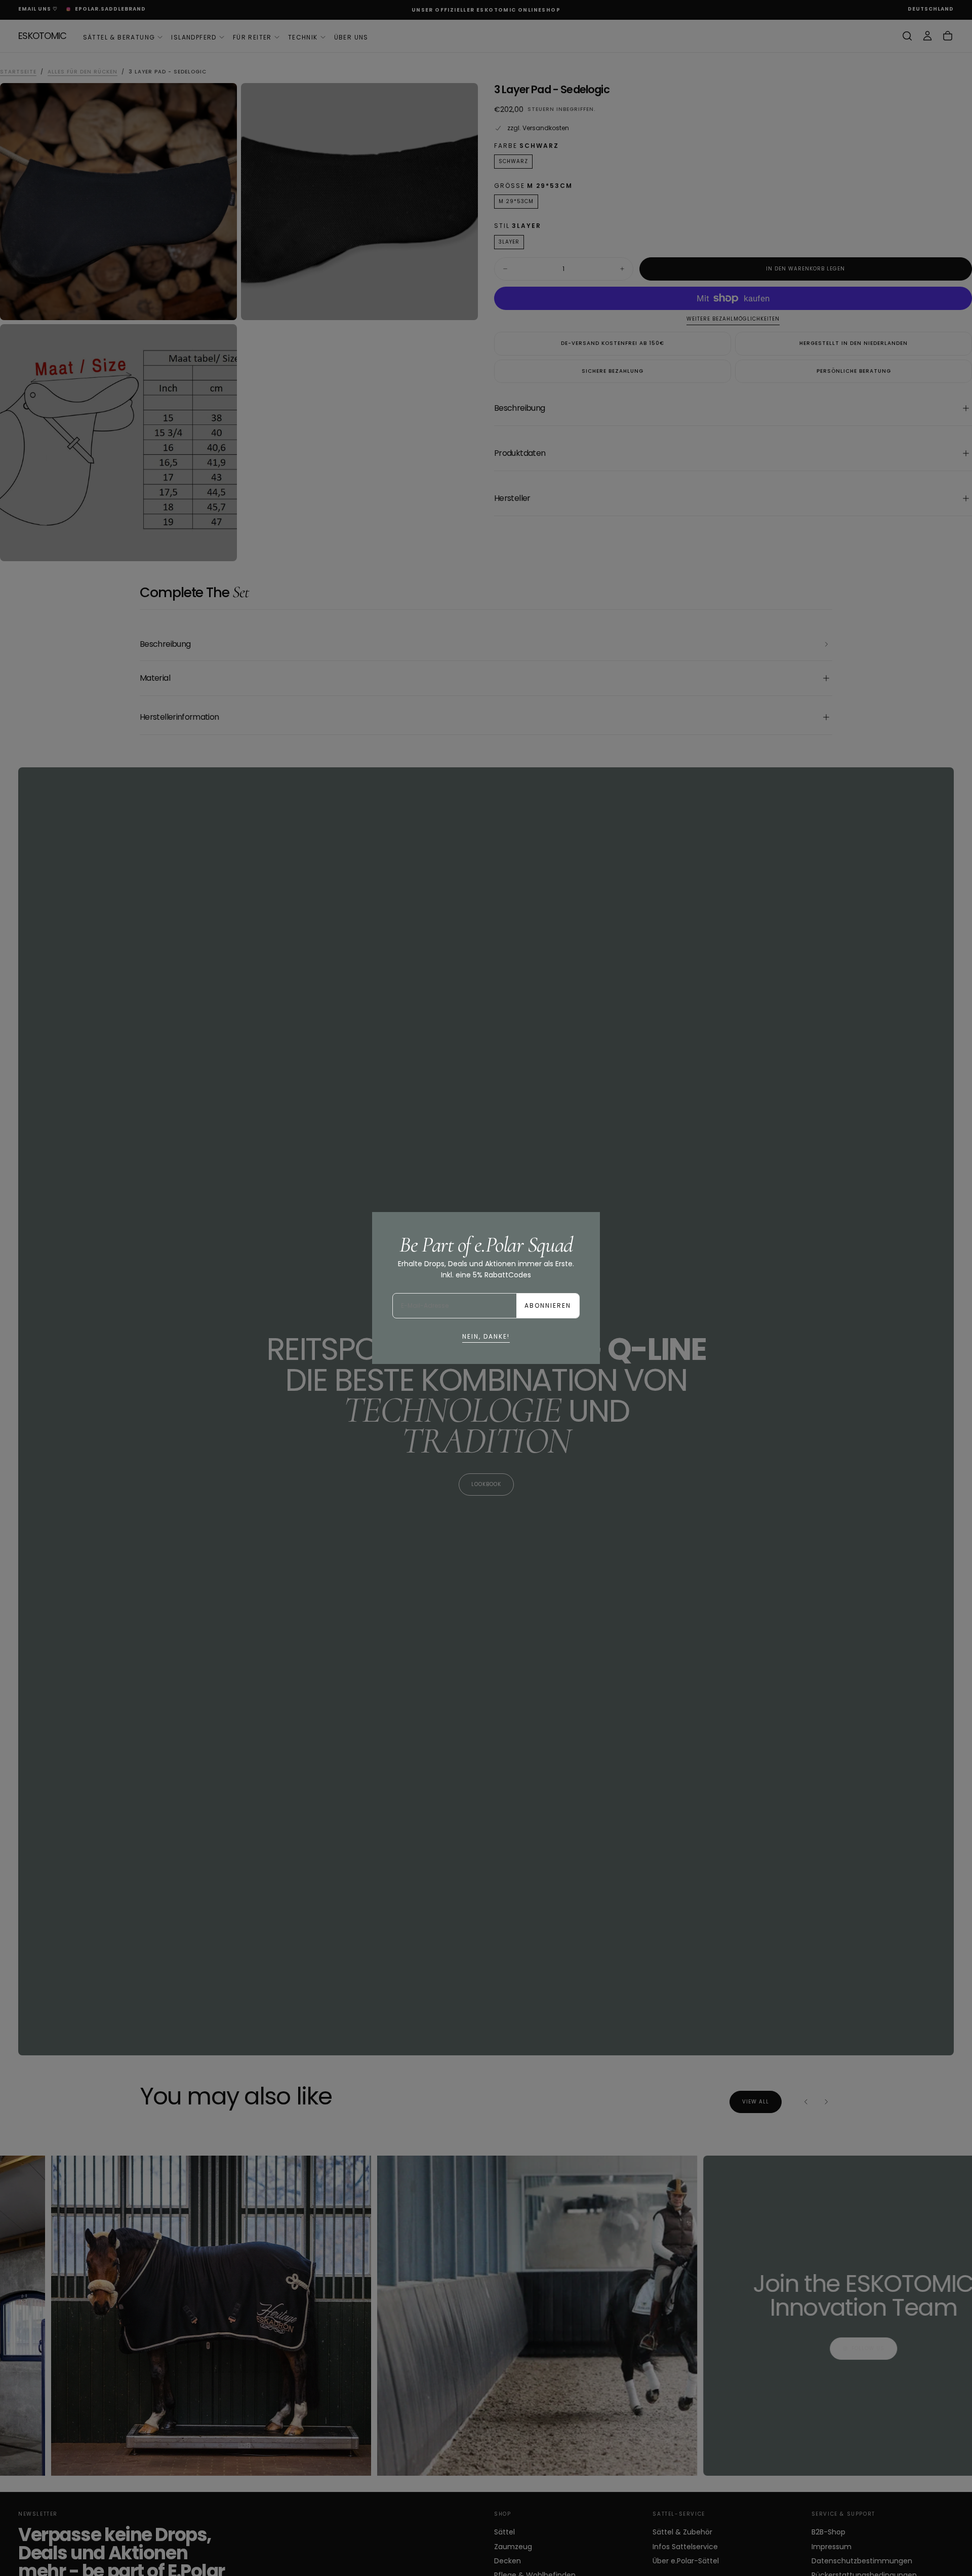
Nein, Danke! (486, 1336)
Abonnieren (548, 1305)
